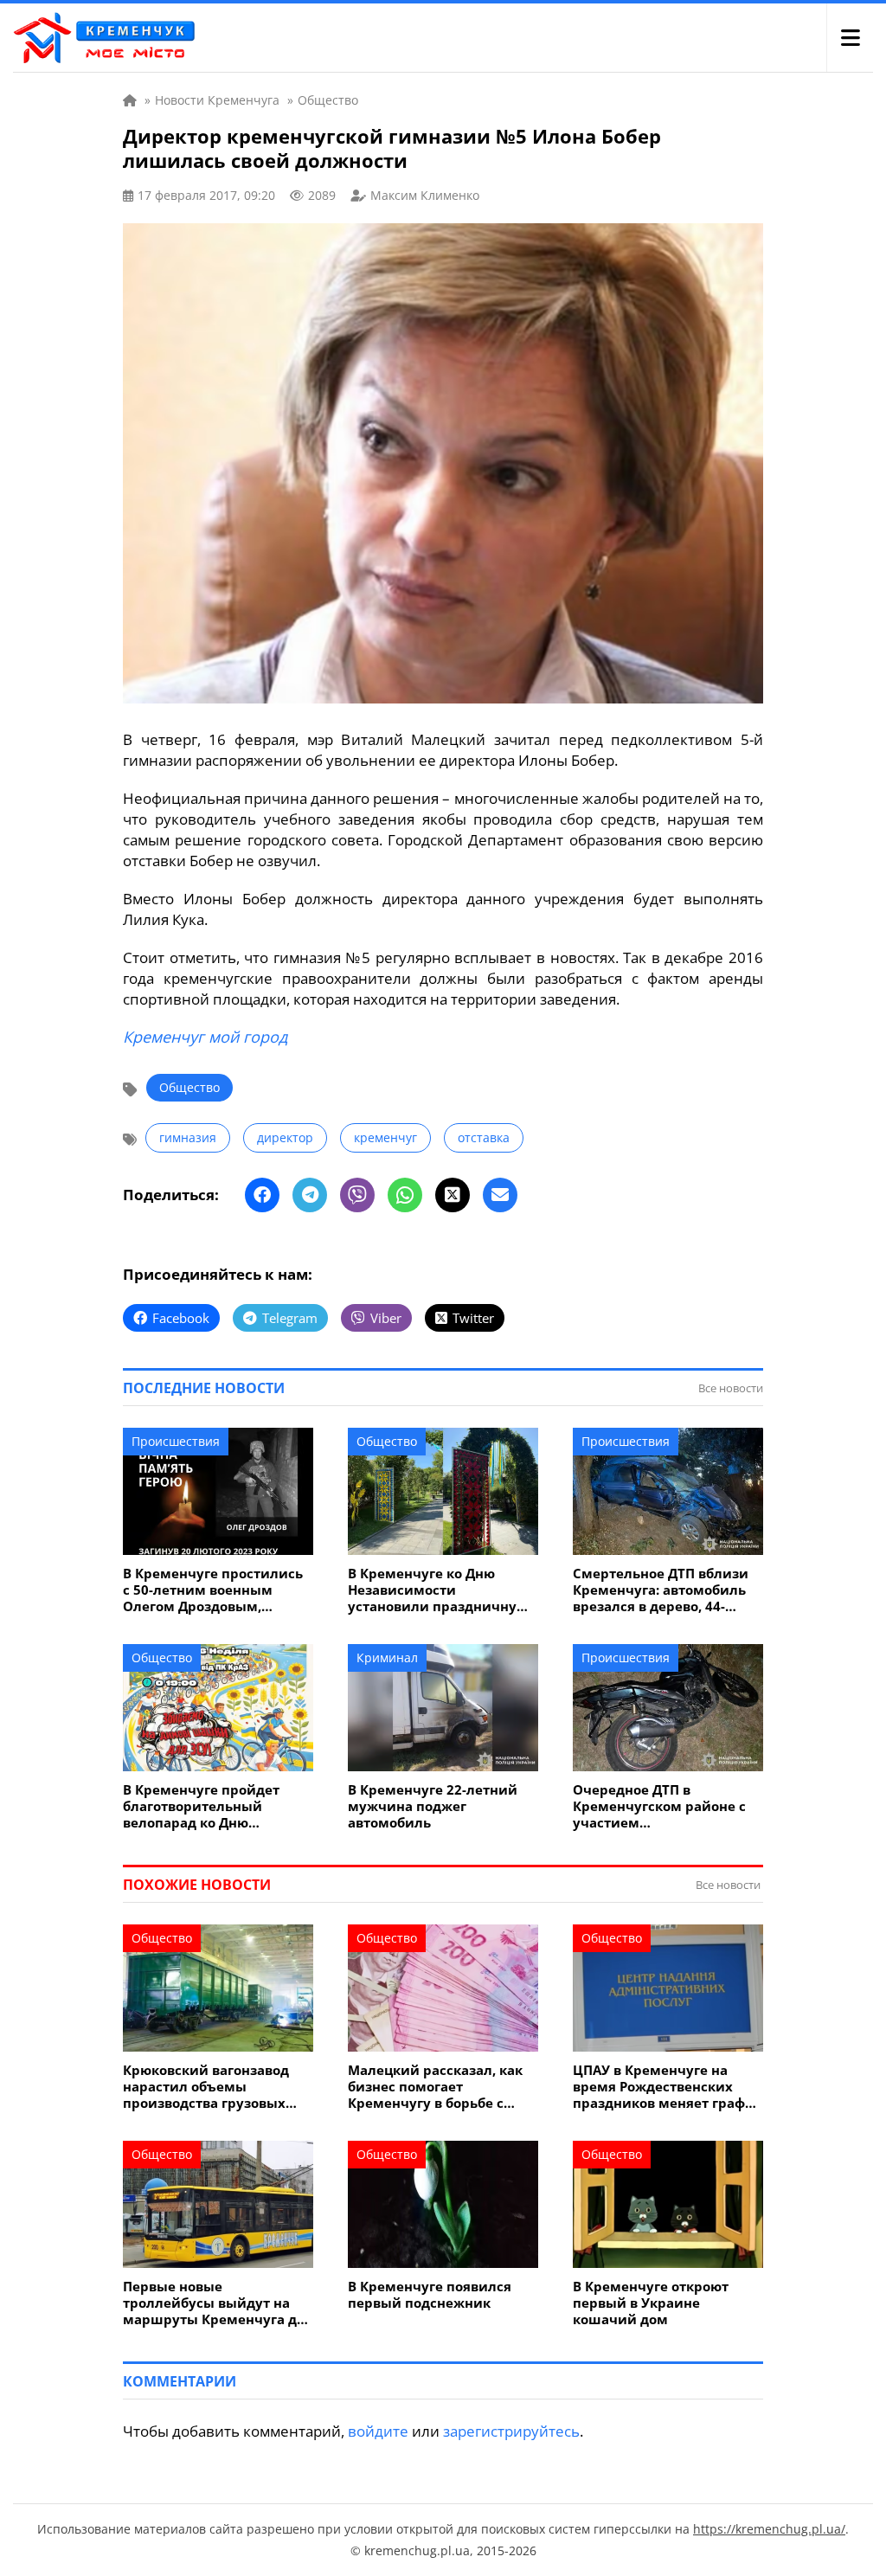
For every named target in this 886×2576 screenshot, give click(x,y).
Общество (189, 1087)
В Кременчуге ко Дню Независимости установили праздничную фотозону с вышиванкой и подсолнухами (439, 1590)
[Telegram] (310, 1195)
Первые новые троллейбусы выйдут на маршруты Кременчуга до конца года (214, 2303)
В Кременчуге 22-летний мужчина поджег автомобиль (433, 1806)
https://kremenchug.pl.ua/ (769, 2529)
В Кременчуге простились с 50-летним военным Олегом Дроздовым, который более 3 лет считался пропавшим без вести (213, 1590)
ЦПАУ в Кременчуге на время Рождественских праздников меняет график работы (668, 2087)
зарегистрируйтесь (511, 2431)
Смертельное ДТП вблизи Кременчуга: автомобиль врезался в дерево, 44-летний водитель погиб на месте (664, 1590)
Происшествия (176, 1441)
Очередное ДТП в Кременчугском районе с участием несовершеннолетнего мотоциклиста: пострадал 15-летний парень (662, 1806)
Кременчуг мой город (205, 1037)
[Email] (500, 1195)
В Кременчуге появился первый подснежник (430, 2295)
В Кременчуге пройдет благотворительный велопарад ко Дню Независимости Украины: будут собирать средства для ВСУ (212, 1806)
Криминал (387, 1657)
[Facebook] (262, 1195)
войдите (378, 2431)
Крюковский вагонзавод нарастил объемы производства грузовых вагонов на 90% (206, 2087)
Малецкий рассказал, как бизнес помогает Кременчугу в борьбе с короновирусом (435, 2087)
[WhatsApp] (405, 1195)
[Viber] (357, 1195)
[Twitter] (453, 1195)
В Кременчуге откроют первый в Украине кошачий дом (651, 2303)
